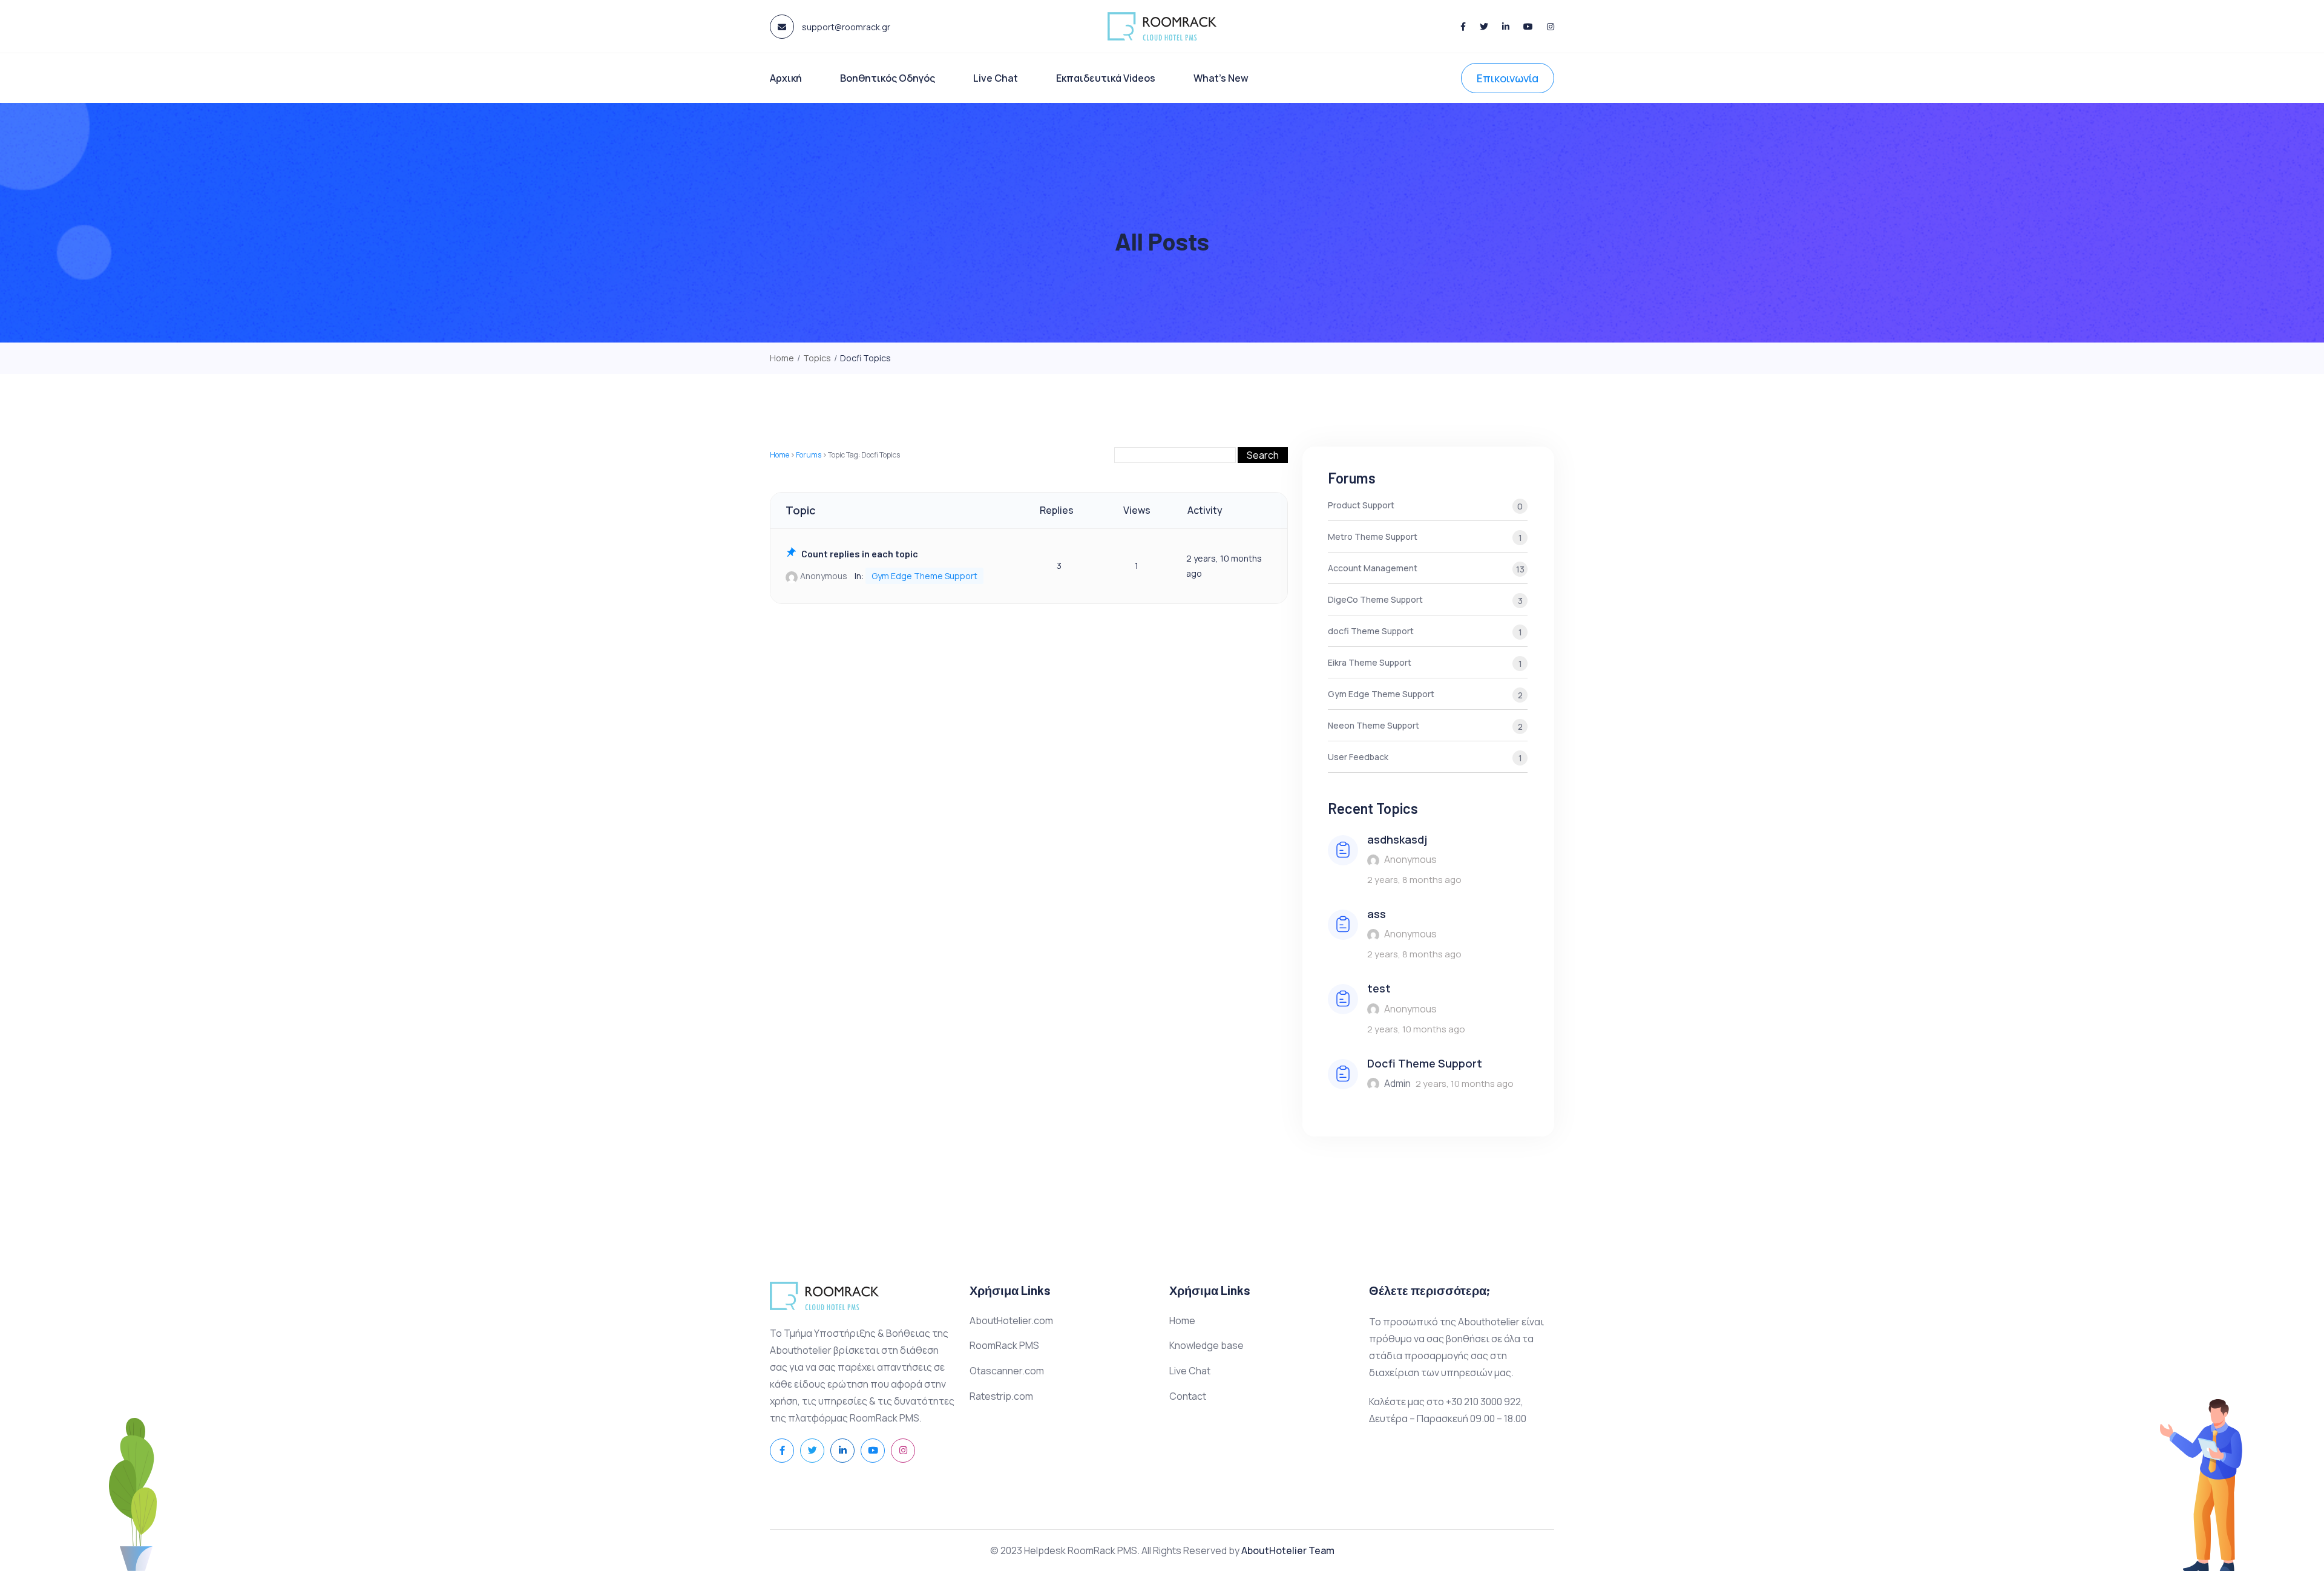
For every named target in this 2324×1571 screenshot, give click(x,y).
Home (780, 455)
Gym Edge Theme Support (924, 576)
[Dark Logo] (1162, 26)
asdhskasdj (1397, 839)
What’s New (1221, 78)
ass (1377, 914)
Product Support (1425, 506)
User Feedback (1425, 757)
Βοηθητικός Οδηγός (888, 78)
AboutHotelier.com (1011, 1320)
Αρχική (786, 78)
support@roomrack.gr (845, 27)
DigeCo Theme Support (1425, 600)
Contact (1188, 1396)
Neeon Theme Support (1425, 726)
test (1379, 988)
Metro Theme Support (1425, 537)
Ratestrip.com (1001, 1396)
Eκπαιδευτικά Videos (1106, 78)
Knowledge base (1206, 1345)
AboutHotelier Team (1288, 1550)
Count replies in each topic (860, 553)
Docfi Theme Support (1425, 1063)
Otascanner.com (1007, 1371)
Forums (809, 455)
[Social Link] (1463, 26)
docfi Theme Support (1425, 631)
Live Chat (996, 78)
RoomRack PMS (1004, 1345)
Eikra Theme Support (1425, 663)
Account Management (1426, 569)
